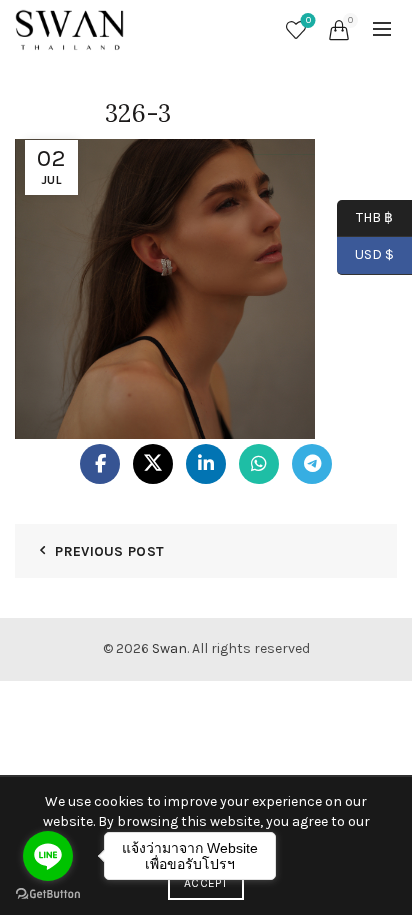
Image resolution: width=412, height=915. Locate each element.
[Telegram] (312, 464)
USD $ (374, 254)
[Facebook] (100, 464)
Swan (169, 648)
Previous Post (109, 551)
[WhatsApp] (259, 464)
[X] (153, 464)
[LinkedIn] (206, 464)
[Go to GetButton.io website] (48, 894)
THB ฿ (365, 216)
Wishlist (308, 20)
